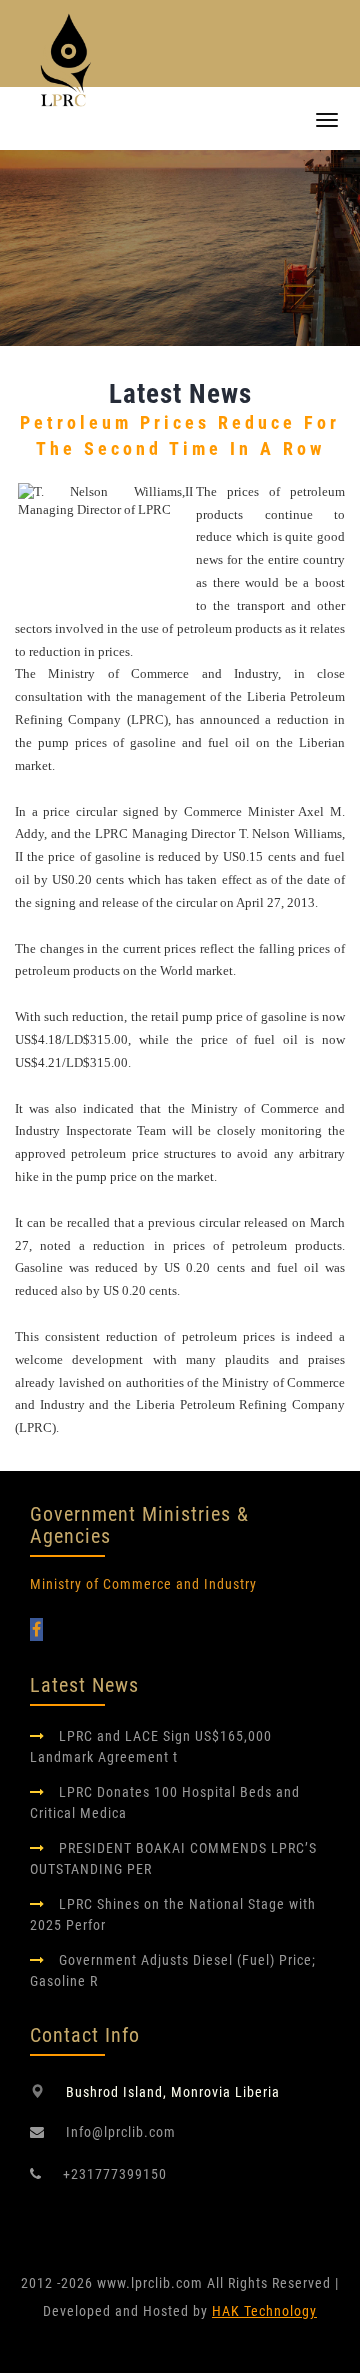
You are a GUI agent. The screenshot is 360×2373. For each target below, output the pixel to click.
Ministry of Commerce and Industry (143, 1584)
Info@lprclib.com (121, 2132)
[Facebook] (36, 1629)
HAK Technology (264, 2311)
